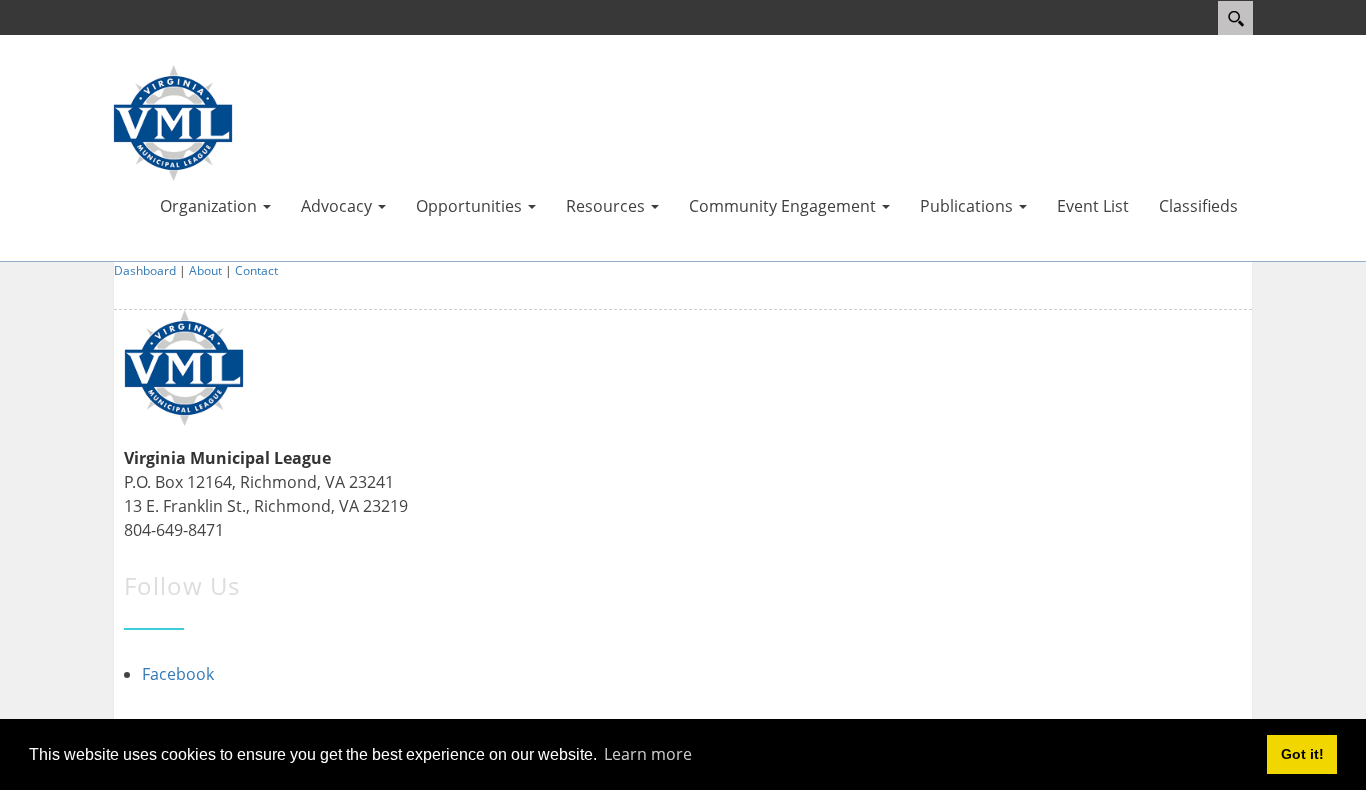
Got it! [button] (1302, 754)
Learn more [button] (648, 754)
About (205, 270)
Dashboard (145, 270)
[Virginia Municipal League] (173, 121)
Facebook (178, 674)
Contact (256, 270)
